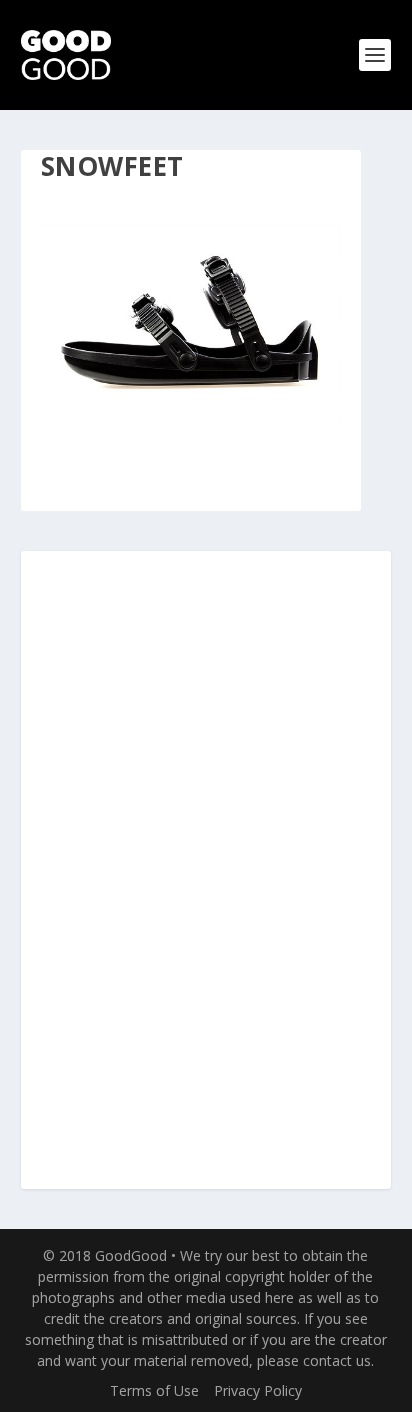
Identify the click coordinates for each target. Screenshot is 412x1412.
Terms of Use (154, 1390)
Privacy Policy (258, 1390)
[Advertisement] (206, 871)
